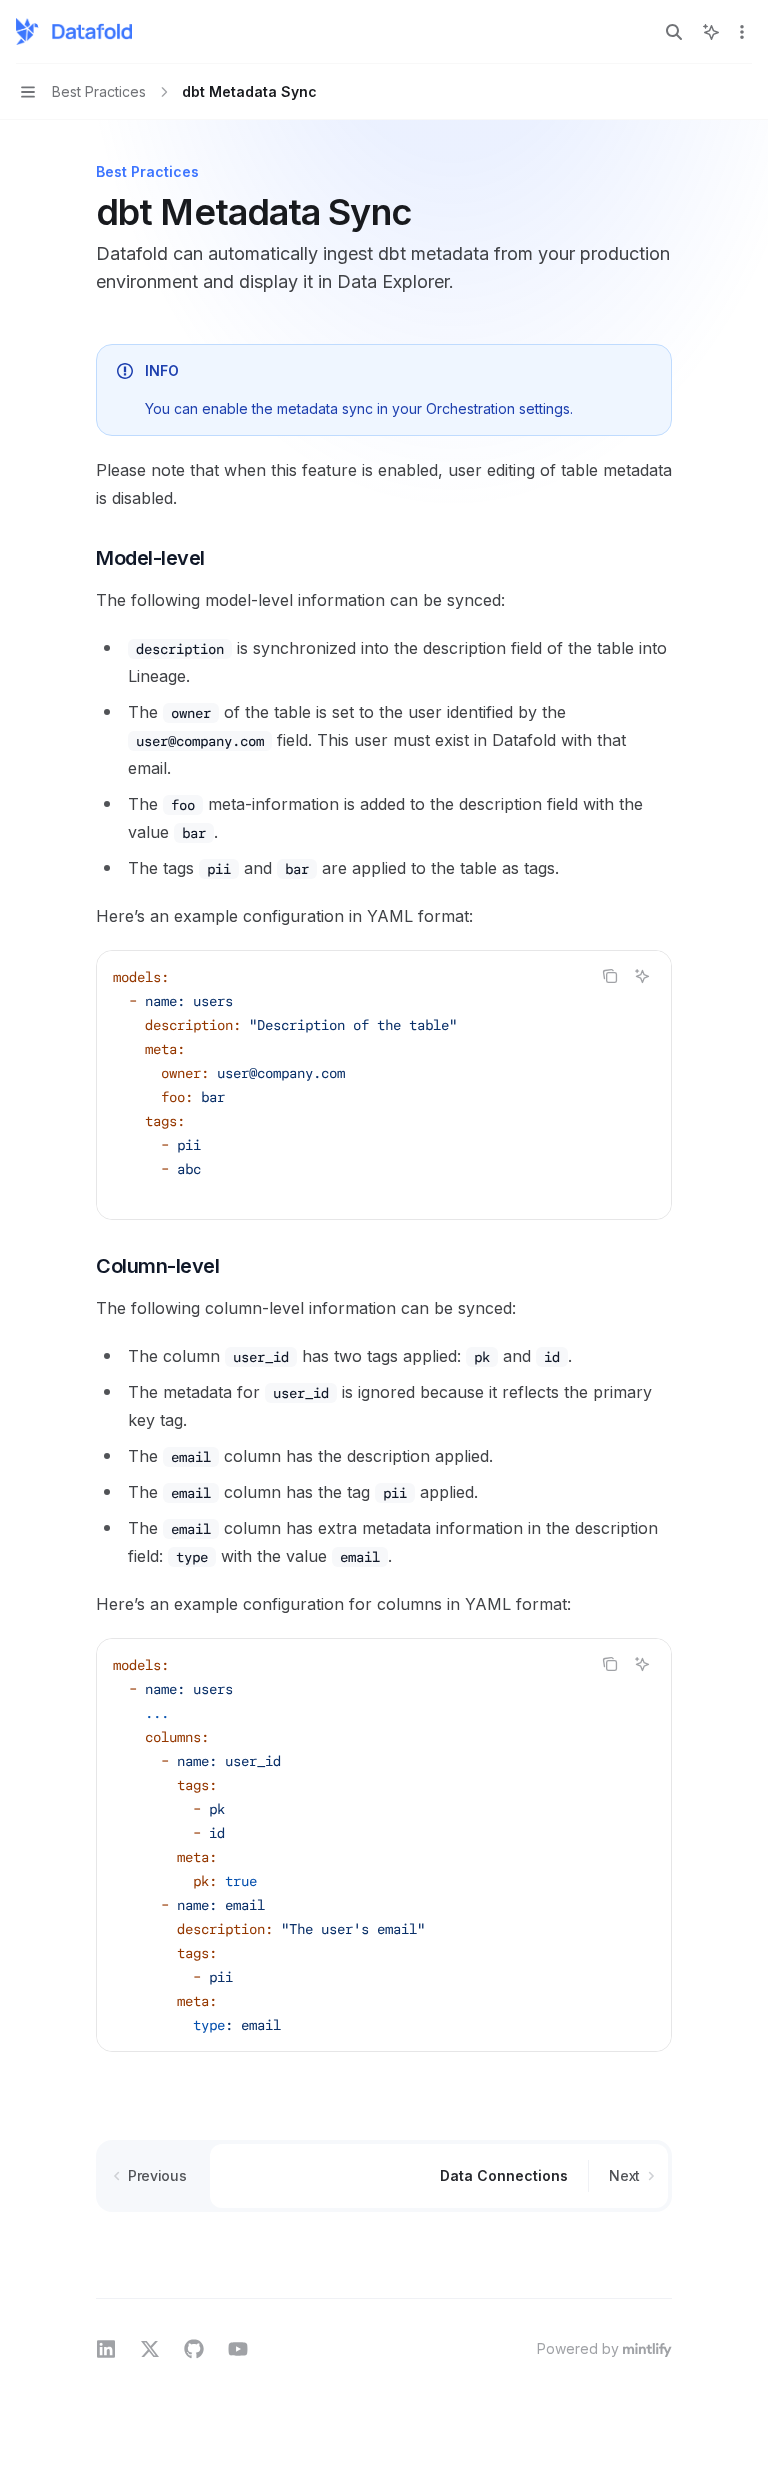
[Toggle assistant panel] (711, 32)
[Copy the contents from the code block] (610, 976)
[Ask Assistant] (642, 976)
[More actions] (742, 32)
